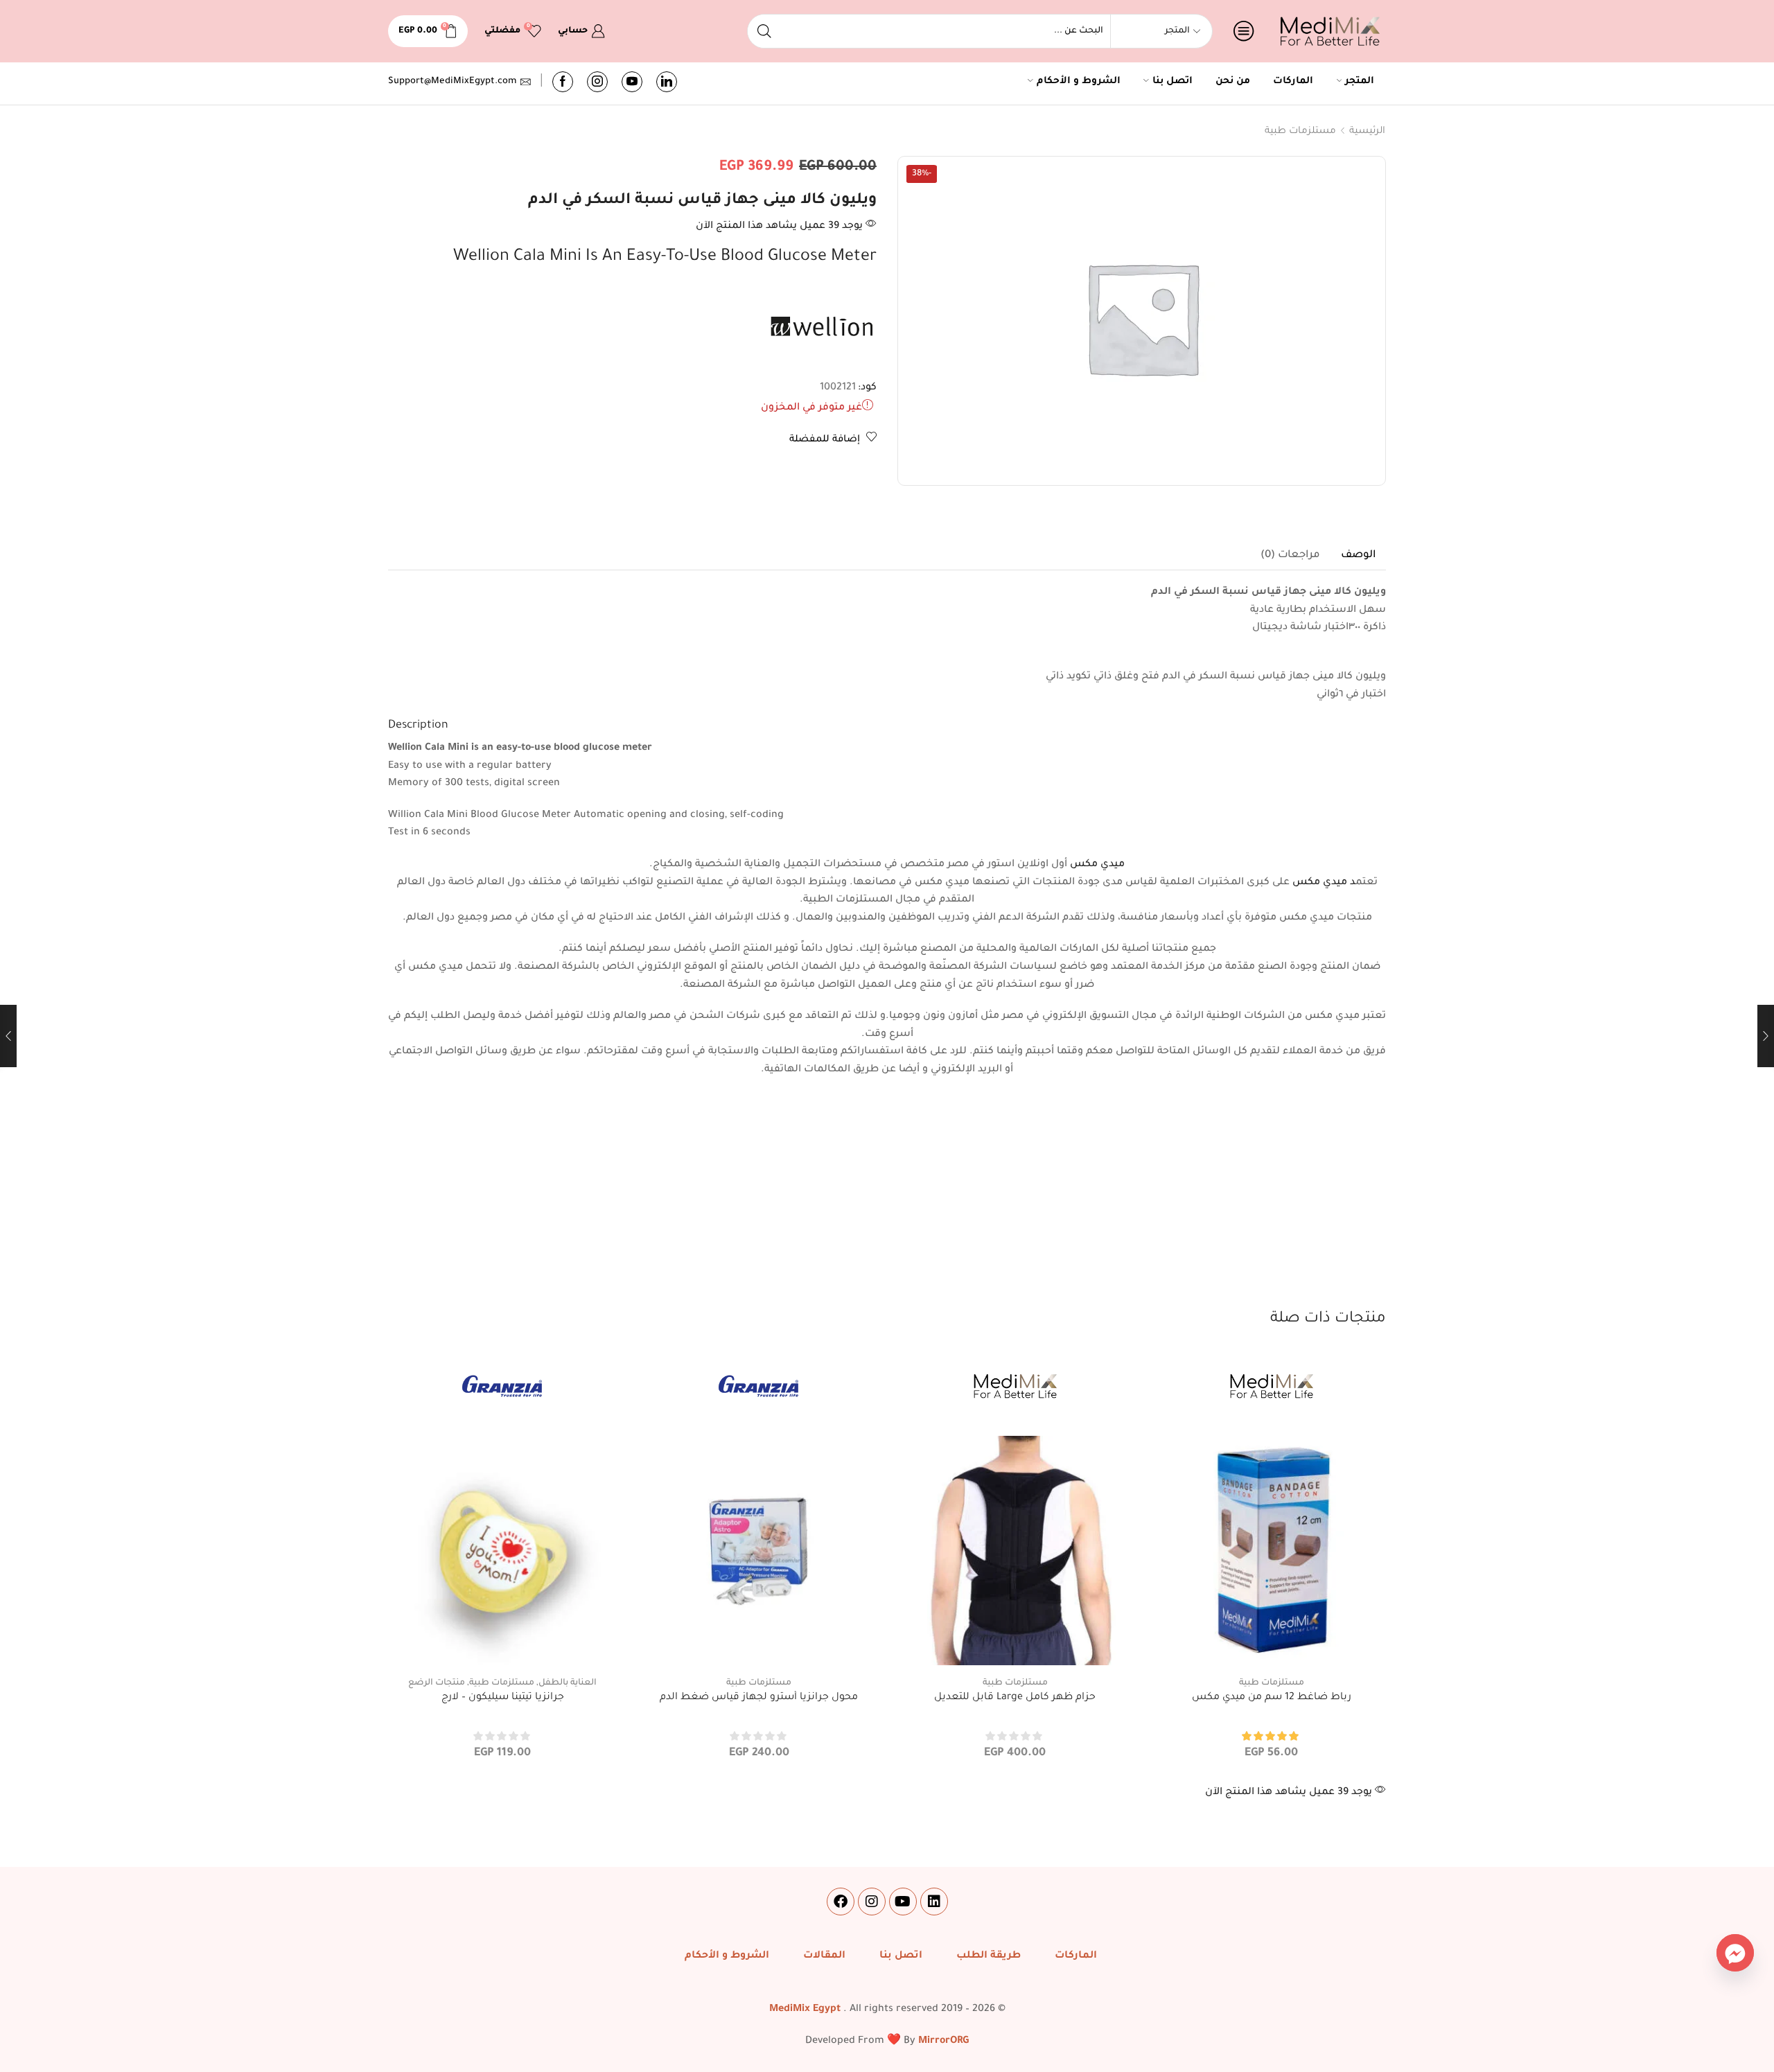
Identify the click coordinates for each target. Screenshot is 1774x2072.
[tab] (1358, 556)
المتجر (1360, 82)
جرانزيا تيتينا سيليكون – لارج (503, 1698)
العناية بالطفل (568, 1683)
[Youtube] (632, 82)
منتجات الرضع (437, 1683)
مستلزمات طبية (1300, 131)
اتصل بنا (1173, 82)
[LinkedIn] (667, 82)
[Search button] (764, 31)
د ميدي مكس (1324, 883)
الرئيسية (1367, 131)
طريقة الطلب (989, 1956)
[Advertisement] (887, 1204)
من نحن (1233, 82)
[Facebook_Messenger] (1735, 1953)
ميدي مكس (1097, 865)
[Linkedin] (934, 1902)
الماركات (1293, 82)
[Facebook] (563, 82)
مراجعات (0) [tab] (1290, 555)
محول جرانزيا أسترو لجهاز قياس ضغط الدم (759, 1698)
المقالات (824, 1956)
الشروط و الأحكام (1079, 82)
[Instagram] (597, 82)
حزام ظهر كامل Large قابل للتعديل (1015, 1698)
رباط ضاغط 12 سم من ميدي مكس (1272, 1698)
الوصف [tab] (1358, 555)
